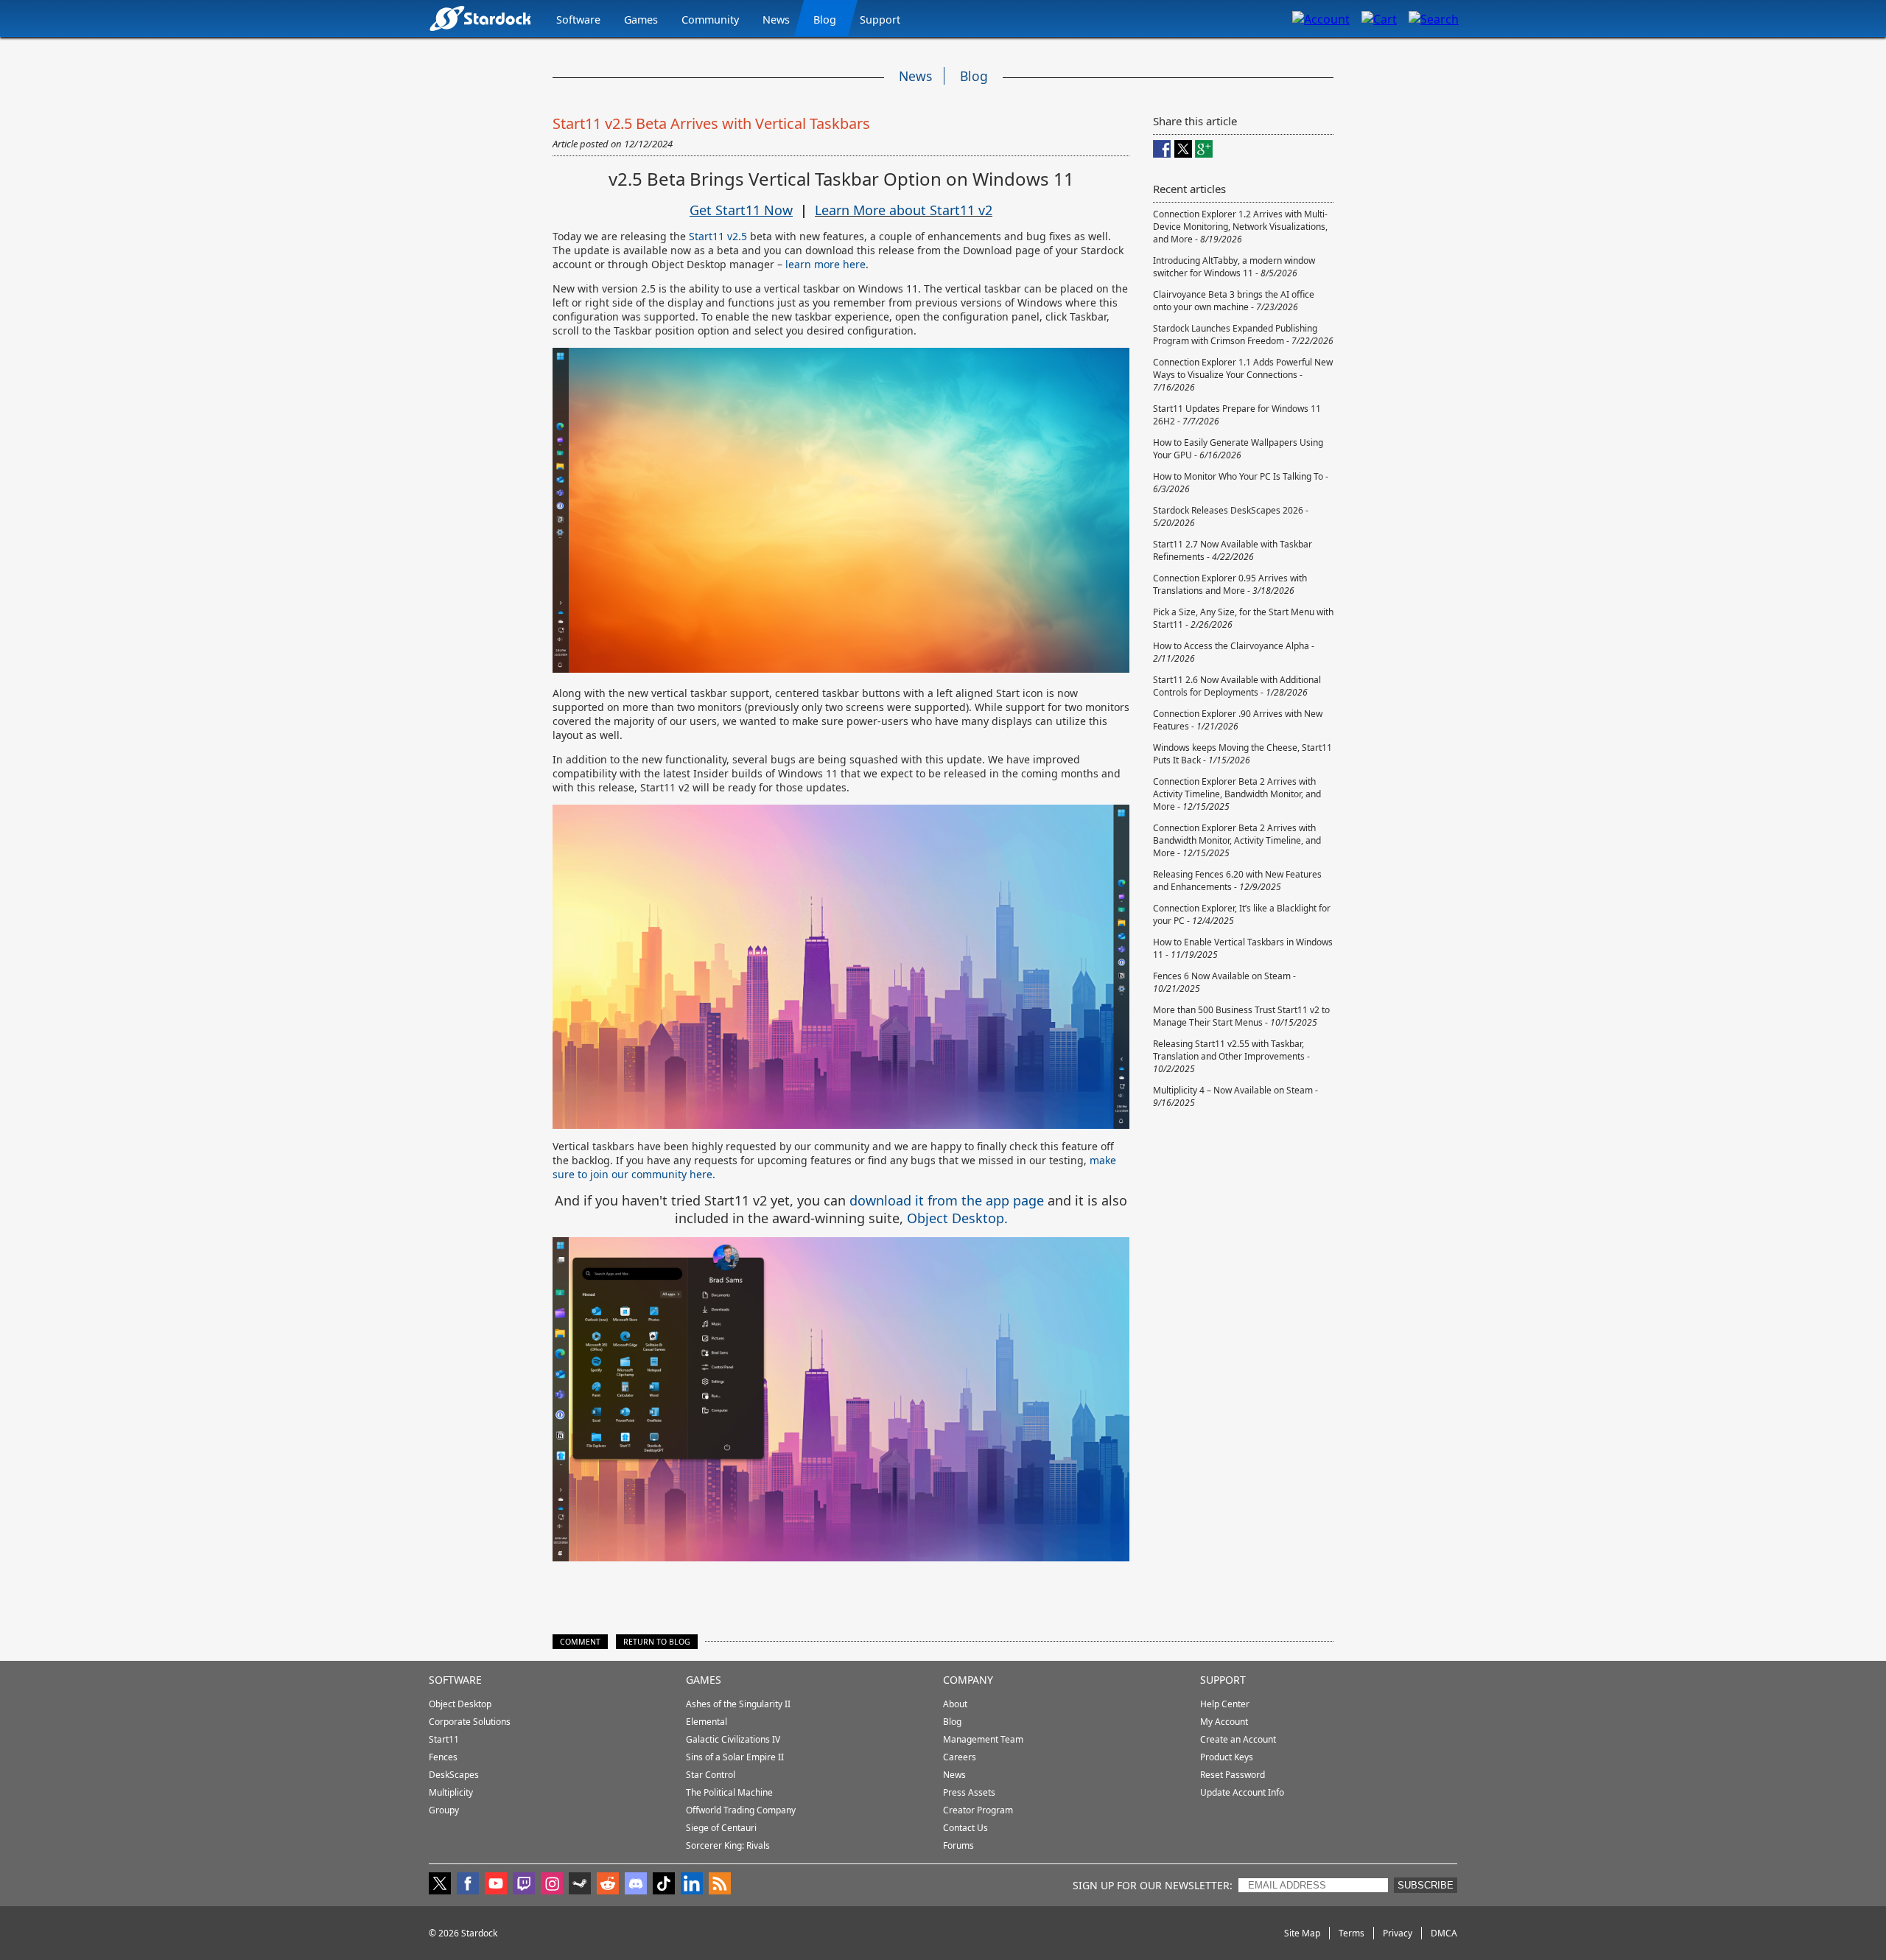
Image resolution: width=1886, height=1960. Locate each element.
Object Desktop (460, 1704)
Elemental (707, 1722)
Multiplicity (451, 1792)
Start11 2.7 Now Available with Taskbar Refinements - (1233, 550)
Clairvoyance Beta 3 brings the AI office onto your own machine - (1234, 301)
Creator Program (978, 1810)
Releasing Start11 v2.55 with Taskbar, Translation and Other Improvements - (1231, 1056)
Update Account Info (1242, 1792)
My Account (1224, 1722)
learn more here (825, 264)
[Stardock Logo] (480, 18)
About (955, 1704)
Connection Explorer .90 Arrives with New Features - (1238, 720)
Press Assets (969, 1792)
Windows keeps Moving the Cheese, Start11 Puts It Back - (1242, 754)
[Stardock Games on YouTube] (496, 1885)
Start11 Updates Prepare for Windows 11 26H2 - (1237, 415)
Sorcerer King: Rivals (728, 1845)
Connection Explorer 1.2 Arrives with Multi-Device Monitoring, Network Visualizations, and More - (1240, 227)
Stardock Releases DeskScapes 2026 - (1231, 517)
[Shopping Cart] (1379, 18)
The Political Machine (729, 1792)
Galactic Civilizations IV (733, 1739)
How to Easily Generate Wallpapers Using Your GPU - (1238, 449)
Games (641, 20)
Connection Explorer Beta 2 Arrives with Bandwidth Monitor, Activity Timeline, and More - (1237, 840)
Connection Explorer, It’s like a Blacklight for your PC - (1242, 914)
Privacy (1398, 1933)
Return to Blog (657, 1642)
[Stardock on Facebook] (468, 1885)
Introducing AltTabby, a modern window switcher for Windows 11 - (1234, 267)
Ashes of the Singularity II (738, 1704)
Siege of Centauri (721, 1828)
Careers (960, 1757)
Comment (580, 1642)
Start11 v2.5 (718, 236)
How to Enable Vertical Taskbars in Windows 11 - (1243, 948)
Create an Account (1238, 1739)
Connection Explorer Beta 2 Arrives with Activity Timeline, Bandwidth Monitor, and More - (1237, 794)
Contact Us (965, 1828)
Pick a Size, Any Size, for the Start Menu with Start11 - (1243, 618)
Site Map (1302, 1933)
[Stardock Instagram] (552, 1885)
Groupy (444, 1810)
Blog (825, 20)
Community (710, 20)
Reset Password (1233, 1775)
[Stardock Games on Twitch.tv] (524, 1885)
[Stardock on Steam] (580, 1885)
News (776, 20)
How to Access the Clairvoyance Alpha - (1234, 652)
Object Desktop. (957, 1218)
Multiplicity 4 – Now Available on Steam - (1235, 1096)
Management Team (983, 1739)
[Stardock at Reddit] (608, 1885)
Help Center (1225, 1704)
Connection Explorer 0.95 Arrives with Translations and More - (1230, 584)
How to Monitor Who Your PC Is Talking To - (1241, 483)
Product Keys (1227, 1757)
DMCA (1444, 1933)
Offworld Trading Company (741, 1810)
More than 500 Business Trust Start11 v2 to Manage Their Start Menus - (1241, 1016)
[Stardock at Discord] (636, 1885)
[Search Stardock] (1434, 18)
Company (968, 1680)
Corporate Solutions (470, 1722)
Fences (443, 1757)
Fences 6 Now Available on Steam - (1224, 982)
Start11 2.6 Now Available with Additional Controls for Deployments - (1237, 686)
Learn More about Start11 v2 (904, 210)
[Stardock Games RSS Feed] (720, 1885)
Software (578, 20)
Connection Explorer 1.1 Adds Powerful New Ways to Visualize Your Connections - (1243, 375)
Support (880, 20)
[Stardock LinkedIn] (692, 1885)
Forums (958, 1845)
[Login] (1321, 18)
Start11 (444, 1739)
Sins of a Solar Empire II (735, 1757)
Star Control (711, 1775)
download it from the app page (947, 1200)
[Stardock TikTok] (664, 1885)
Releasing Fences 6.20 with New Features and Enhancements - (1237, 881)
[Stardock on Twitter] (440, 1885)
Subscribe (1426, 1885)
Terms (1352, 1933)
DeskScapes (454, 1775)
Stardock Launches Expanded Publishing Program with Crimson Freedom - (1243, 335)
